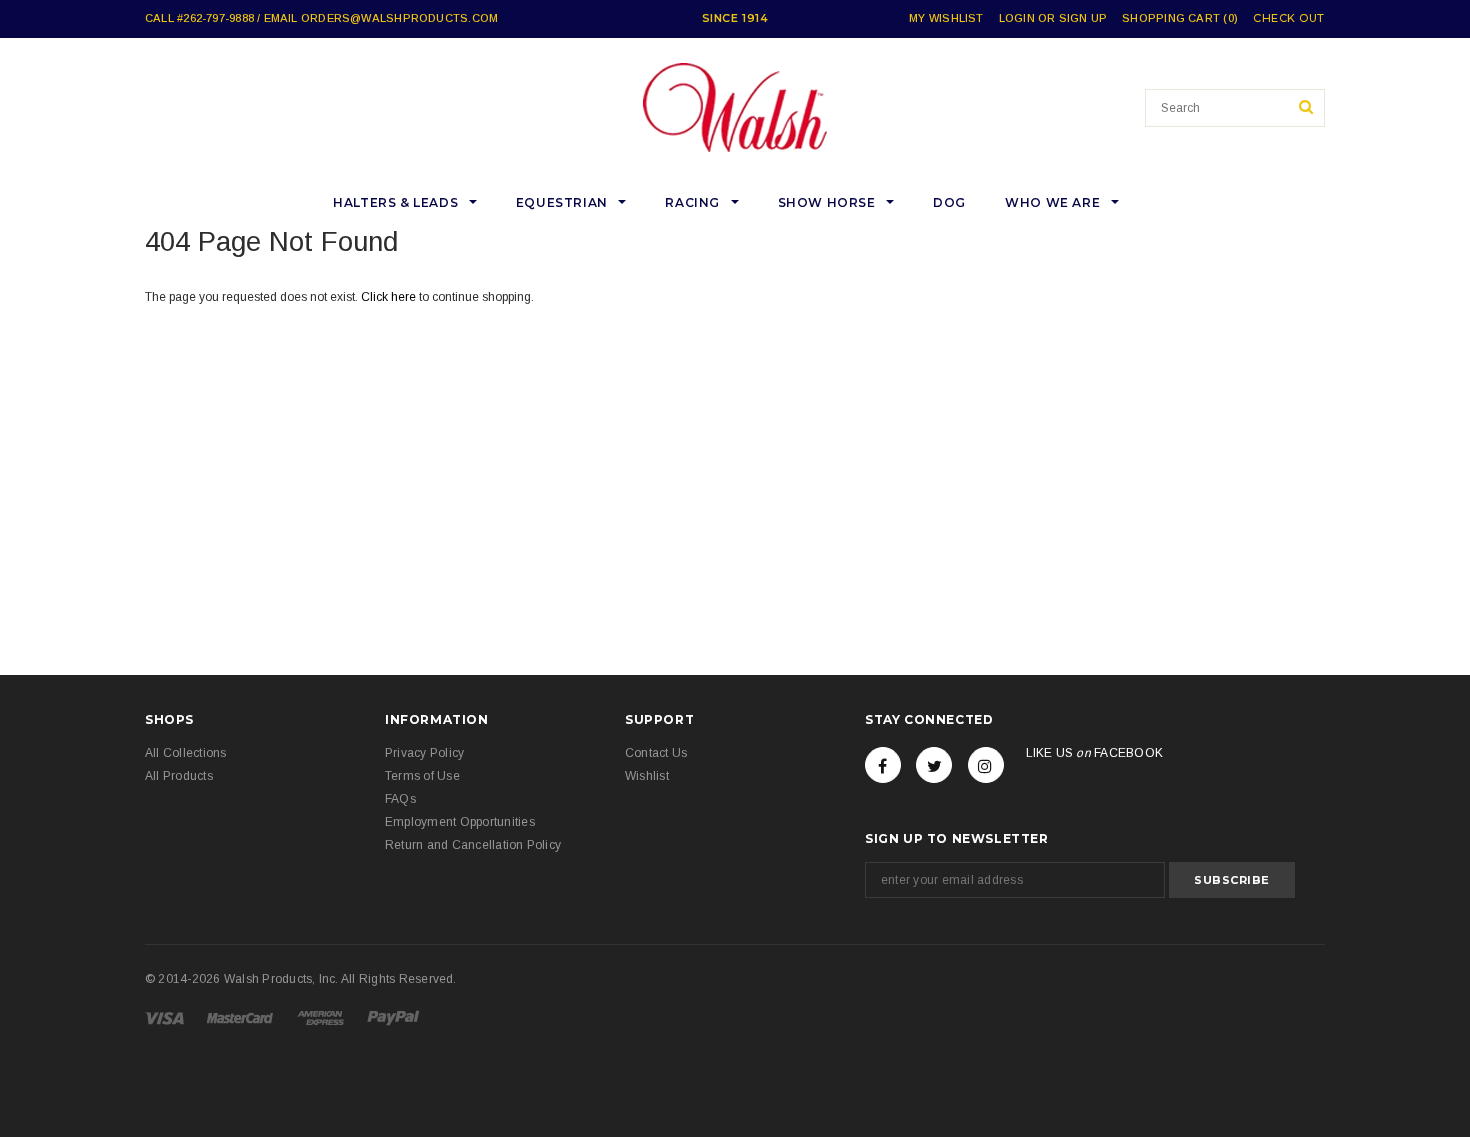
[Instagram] (986, 765)
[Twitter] (934, 765)
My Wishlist (946, 18)
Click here (390, 297)
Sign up (1083, 18)
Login (1017, 18)
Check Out (1289, 18)
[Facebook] (883, 765)
